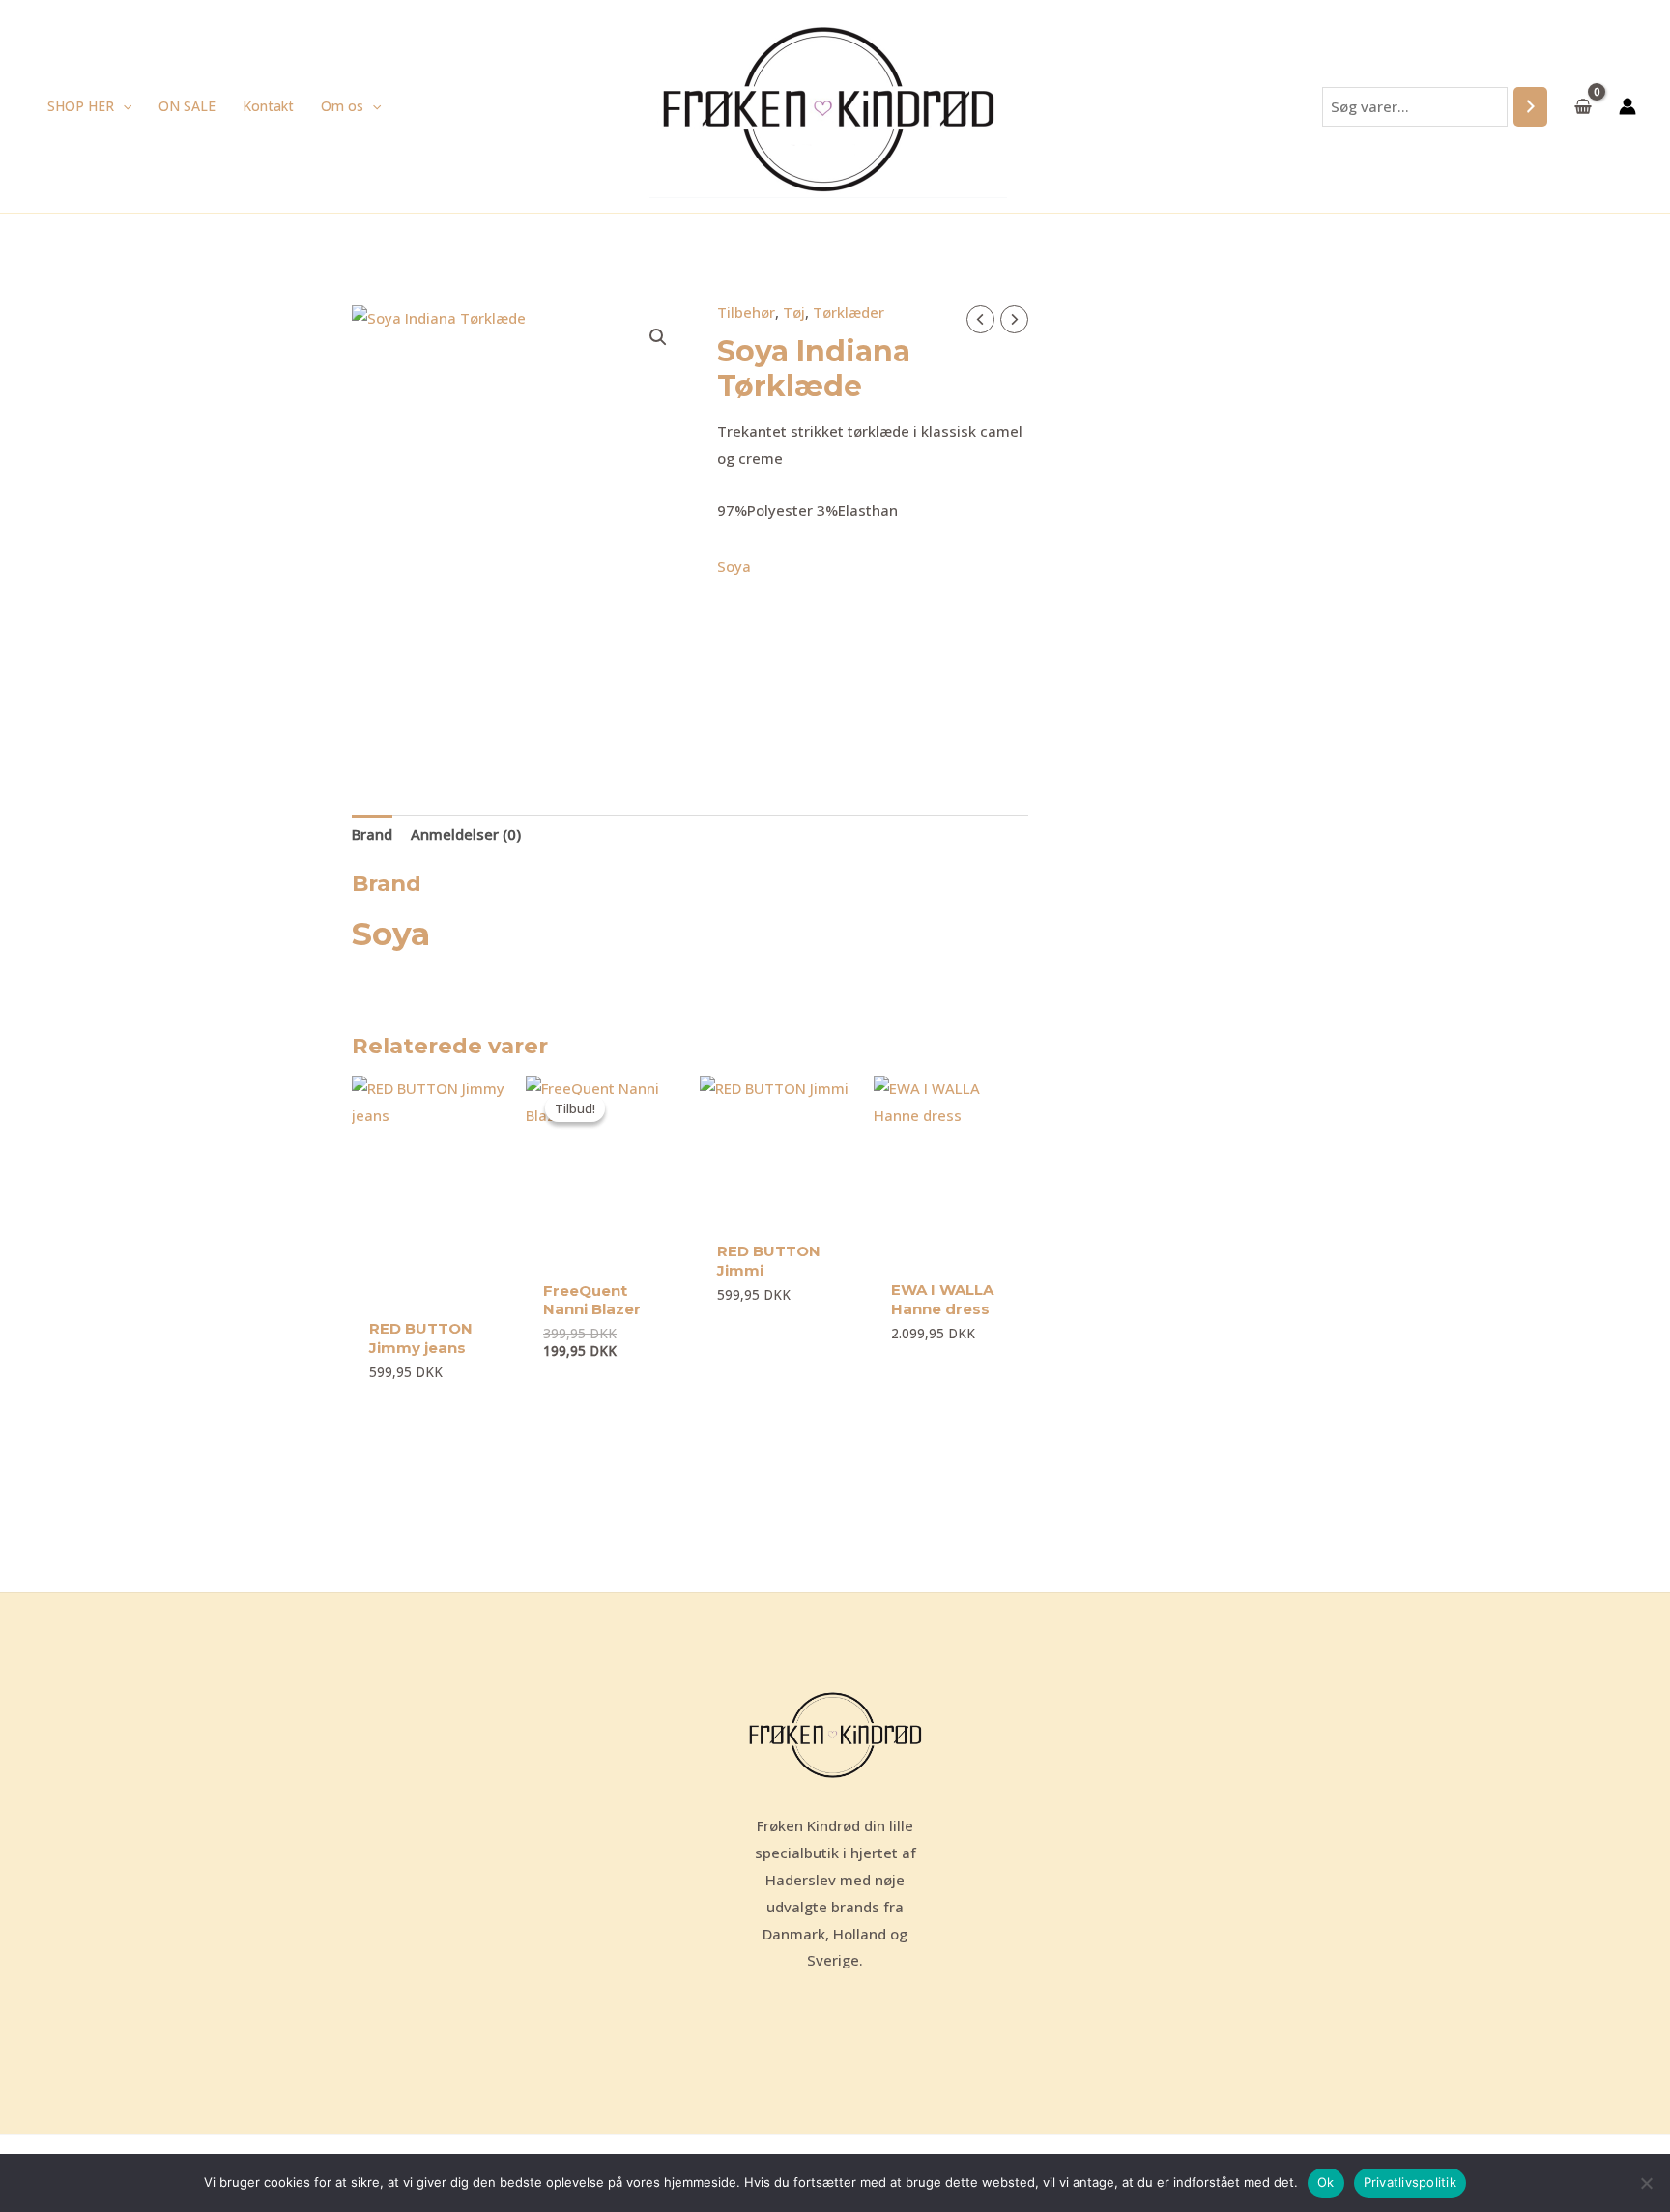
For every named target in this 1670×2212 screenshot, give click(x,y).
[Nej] (1646, 2183)
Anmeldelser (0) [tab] (466, 834)
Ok (1326, 2182)
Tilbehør (746, 312)
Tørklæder (849, 312)
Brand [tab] (372, 834)
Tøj (794, 312)
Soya (734, 566)
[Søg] (1530, 107)
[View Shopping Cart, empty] (1583, 106)
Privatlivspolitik (1410, 2182)
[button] (123, 106)
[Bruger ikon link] (1627, 106)
